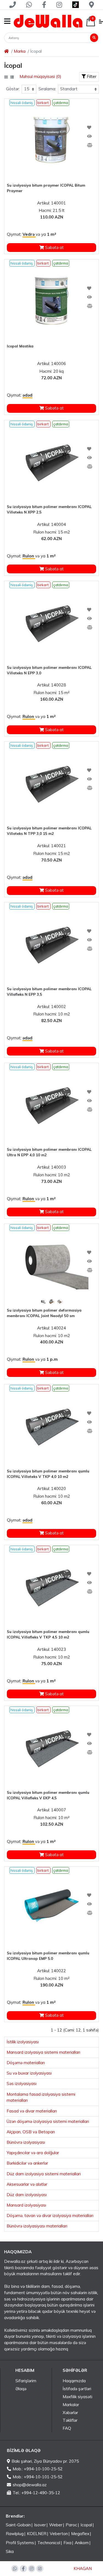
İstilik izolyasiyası (23, 2042)
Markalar (71, 2405)
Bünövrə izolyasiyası (26, 2142)
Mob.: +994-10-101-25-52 (38, 2477)
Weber (56, 2525)
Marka (20, 51)
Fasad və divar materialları (32, 2111)
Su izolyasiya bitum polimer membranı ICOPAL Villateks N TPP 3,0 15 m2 (49, 831)
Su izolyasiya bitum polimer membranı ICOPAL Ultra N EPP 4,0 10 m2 (49, 1152)
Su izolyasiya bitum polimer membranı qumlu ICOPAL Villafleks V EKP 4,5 (48, 1795)
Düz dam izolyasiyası (27, 2195)
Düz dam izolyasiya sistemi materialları (44, 2174)
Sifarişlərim (26, 2381)
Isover (40, 2525)
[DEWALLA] (48, 21)
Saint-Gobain (18, 2525)
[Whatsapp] (29, 5)
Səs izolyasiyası (22, 2083)
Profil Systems (20, 2543)
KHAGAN (83, 2568)
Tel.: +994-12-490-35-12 (36, 2493)
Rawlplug (15, 2534)
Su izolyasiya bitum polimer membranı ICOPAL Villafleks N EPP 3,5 (49, 992)
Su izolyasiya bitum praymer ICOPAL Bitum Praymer (46, 188)
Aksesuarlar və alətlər (27, 2184)
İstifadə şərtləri (77, 2389)
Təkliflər (70, 2420)
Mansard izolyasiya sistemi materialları (43, 2052)
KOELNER (37, 2534)
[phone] (12, 5)
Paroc (71, 2525)
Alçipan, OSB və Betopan (31, 2132)
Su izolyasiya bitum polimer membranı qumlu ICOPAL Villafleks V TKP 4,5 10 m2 (48, 1634)
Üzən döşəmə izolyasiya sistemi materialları (48, 2121)
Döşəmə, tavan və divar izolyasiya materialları (50, 2216)
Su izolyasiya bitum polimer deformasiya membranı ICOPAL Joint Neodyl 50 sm (44, 1313)
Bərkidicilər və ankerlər (27, 2163)
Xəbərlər (70, 2413)
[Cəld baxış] (89, 136)
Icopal (86, 2525)
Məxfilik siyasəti (77, 2397)
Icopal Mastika (20, 346)
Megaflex (80, 2534)
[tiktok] (75, 5)
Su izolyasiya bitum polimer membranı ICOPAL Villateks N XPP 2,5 (49, 509)
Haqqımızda (74, 2381)
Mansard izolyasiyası (26, 2205)
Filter (91, 76)
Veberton (59, 2534)
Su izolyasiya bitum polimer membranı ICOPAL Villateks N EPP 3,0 (49, 670)
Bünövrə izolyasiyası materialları (37, 2226)
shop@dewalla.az (30, 2485)
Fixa (67, 2543)
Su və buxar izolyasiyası (29, 2073)
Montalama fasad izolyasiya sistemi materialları (41, 2097)
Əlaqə (21, 2389)
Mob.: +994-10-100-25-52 (38, 2469)
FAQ (67, 2428)
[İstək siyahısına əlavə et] (89, 128)
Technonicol (49, 2543)
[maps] (91, 5)
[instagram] (59, 5)
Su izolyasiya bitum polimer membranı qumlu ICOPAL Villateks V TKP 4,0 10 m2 (48, 1474)
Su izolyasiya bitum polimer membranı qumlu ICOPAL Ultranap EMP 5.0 (48, 1956)
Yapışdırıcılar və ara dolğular (33, 2153)
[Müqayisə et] (89, 145)
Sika (10, 2551)
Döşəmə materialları (26, 2063)
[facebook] (44, 5)
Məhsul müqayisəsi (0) (40, 76)
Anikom (82, 2543)
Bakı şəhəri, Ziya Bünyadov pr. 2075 (45, 2461)
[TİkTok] (40, 2569)
